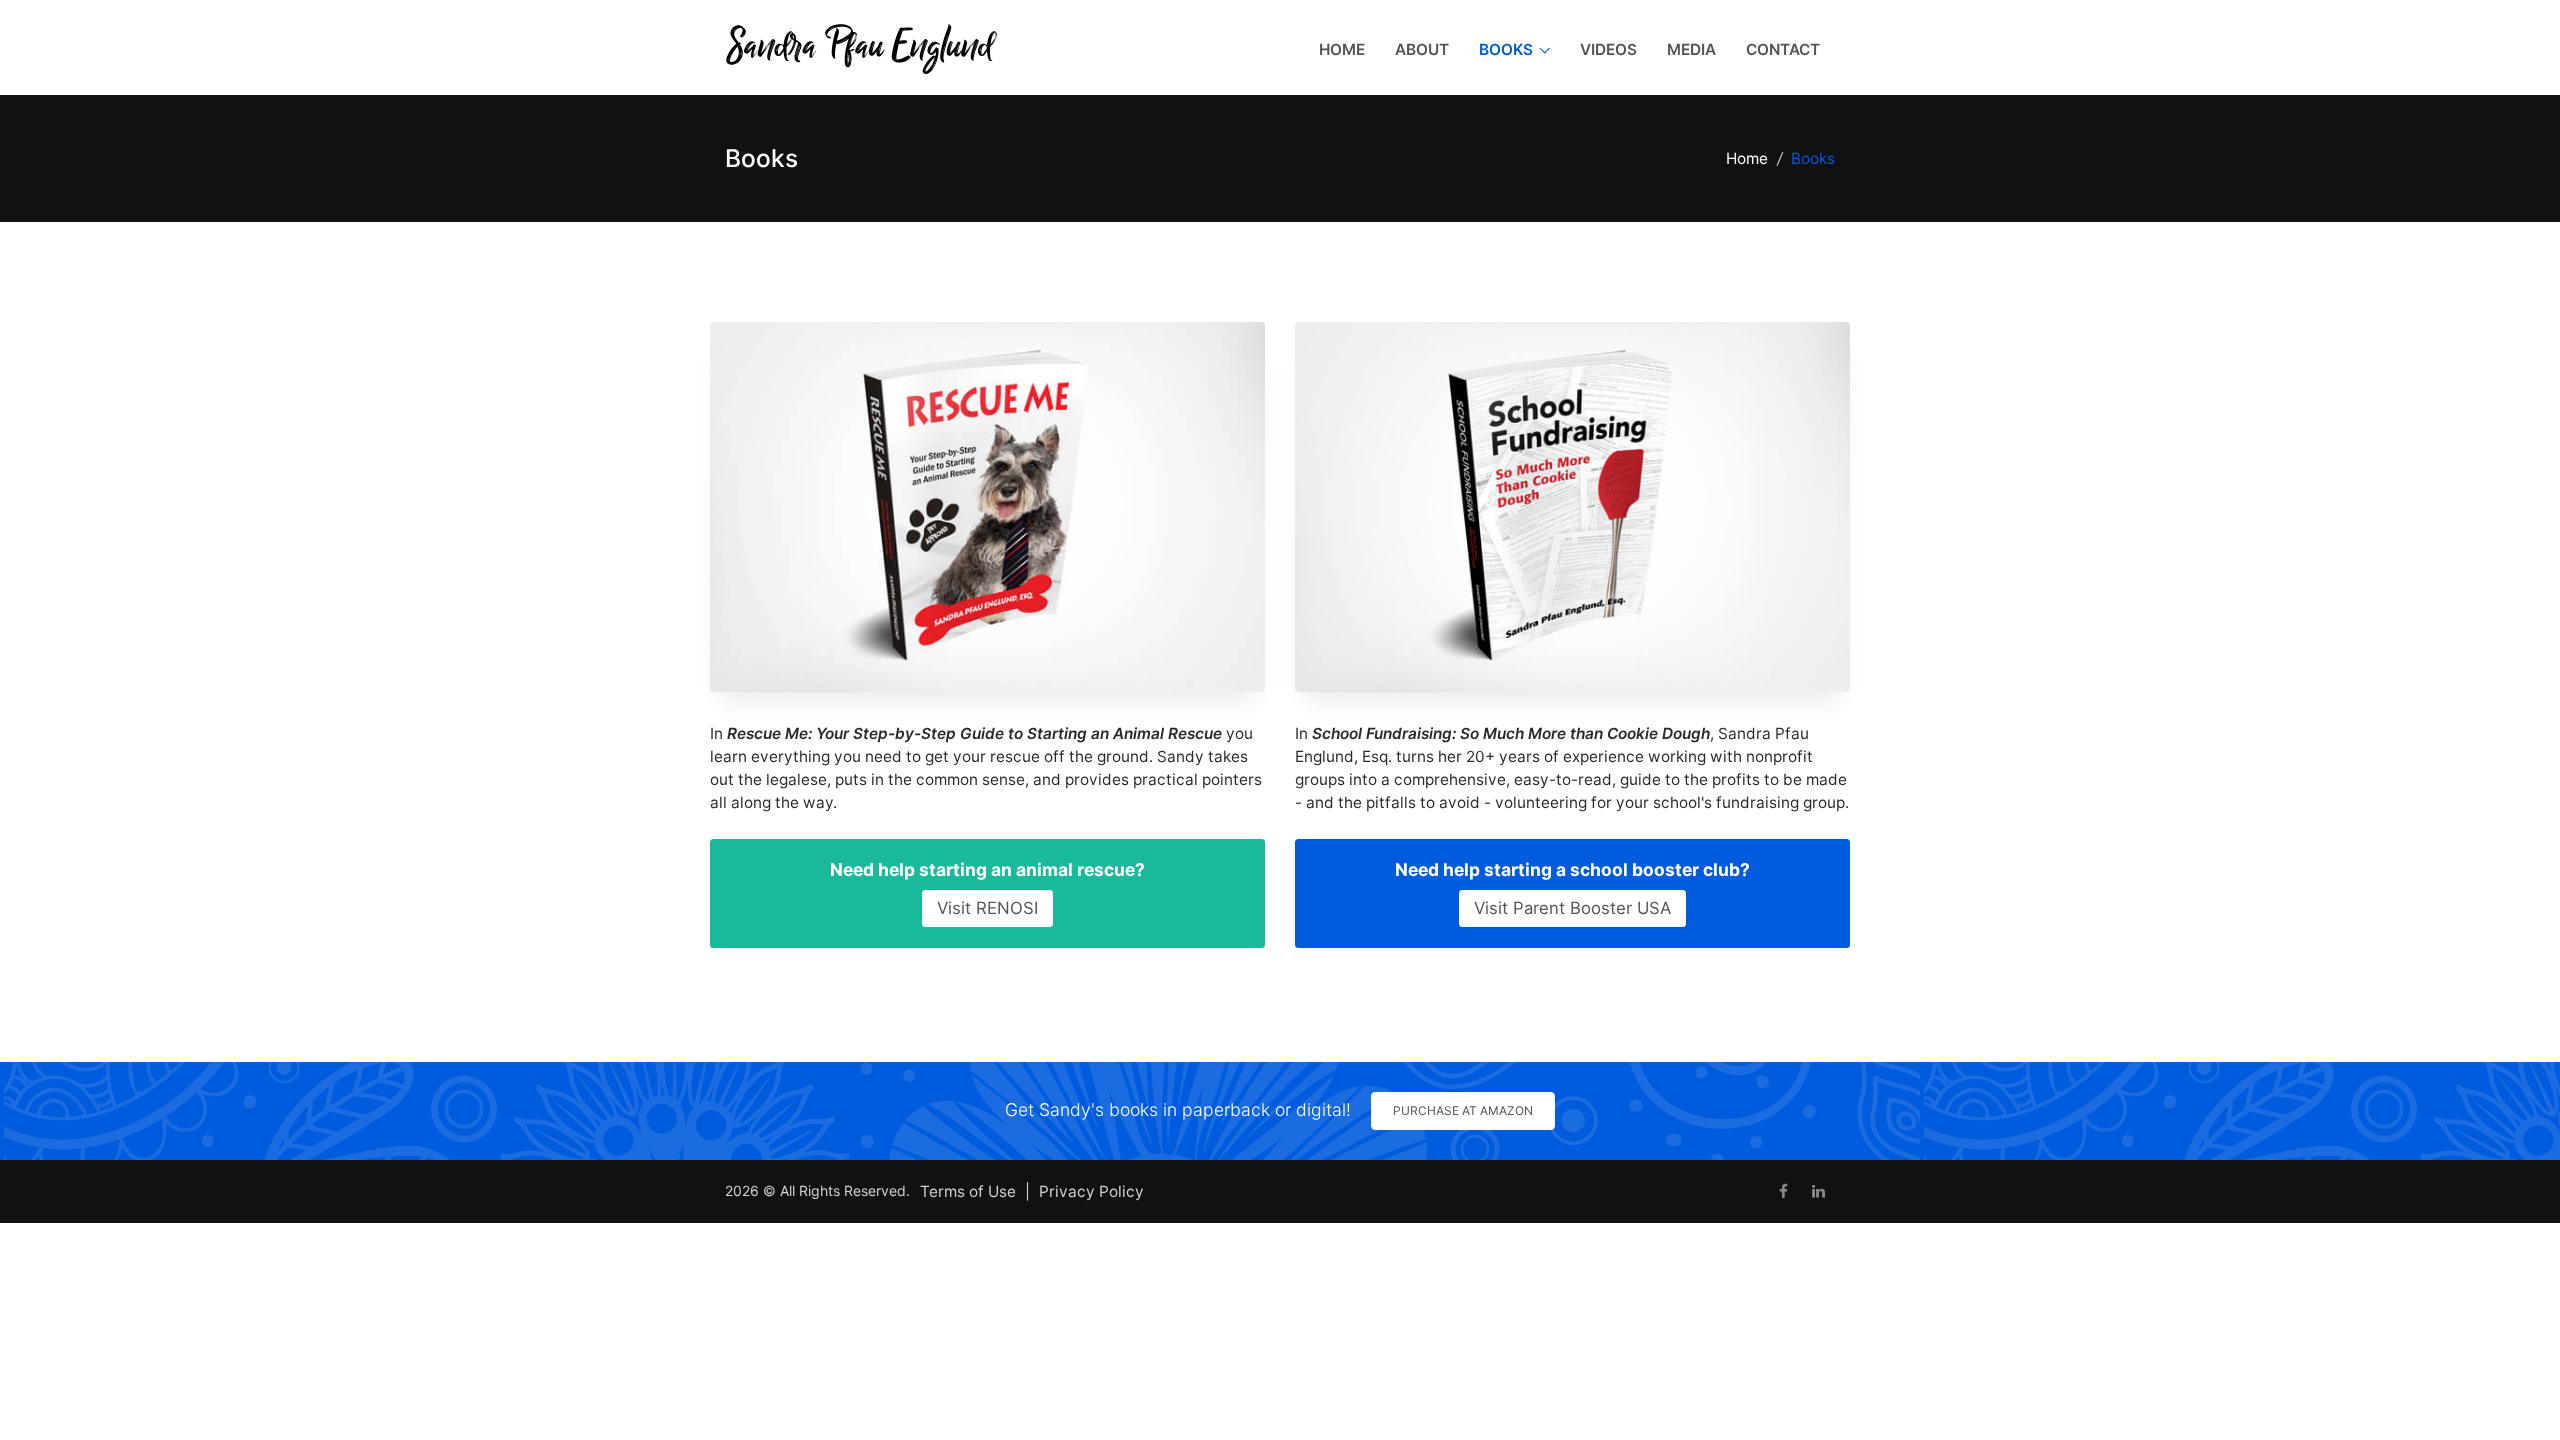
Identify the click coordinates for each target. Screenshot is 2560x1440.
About (1422, 49)
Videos (1608, 49)
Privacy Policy (1091, 1191)
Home (1342, 49)
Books (1506, 49)
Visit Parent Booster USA (1572, 908)
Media (1691, 49)
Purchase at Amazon (1463, 1110)
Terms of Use (968, 1191)
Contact (1783, 49)
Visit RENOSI (987, 908)
